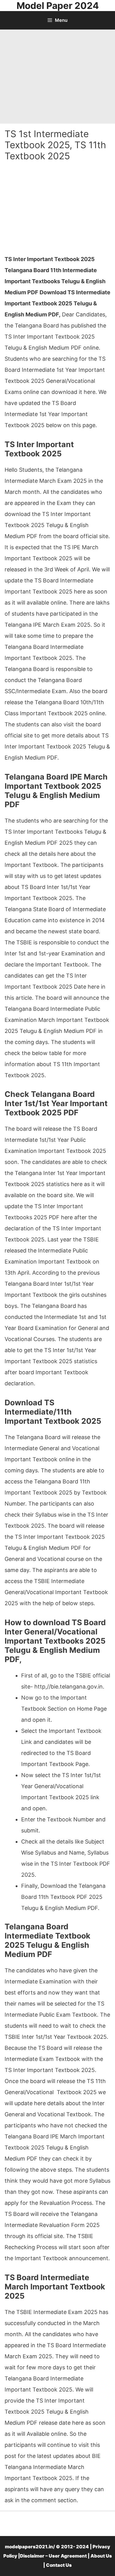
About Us (101, 2556)
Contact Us (59, 2565)
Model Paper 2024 (58, 6)
